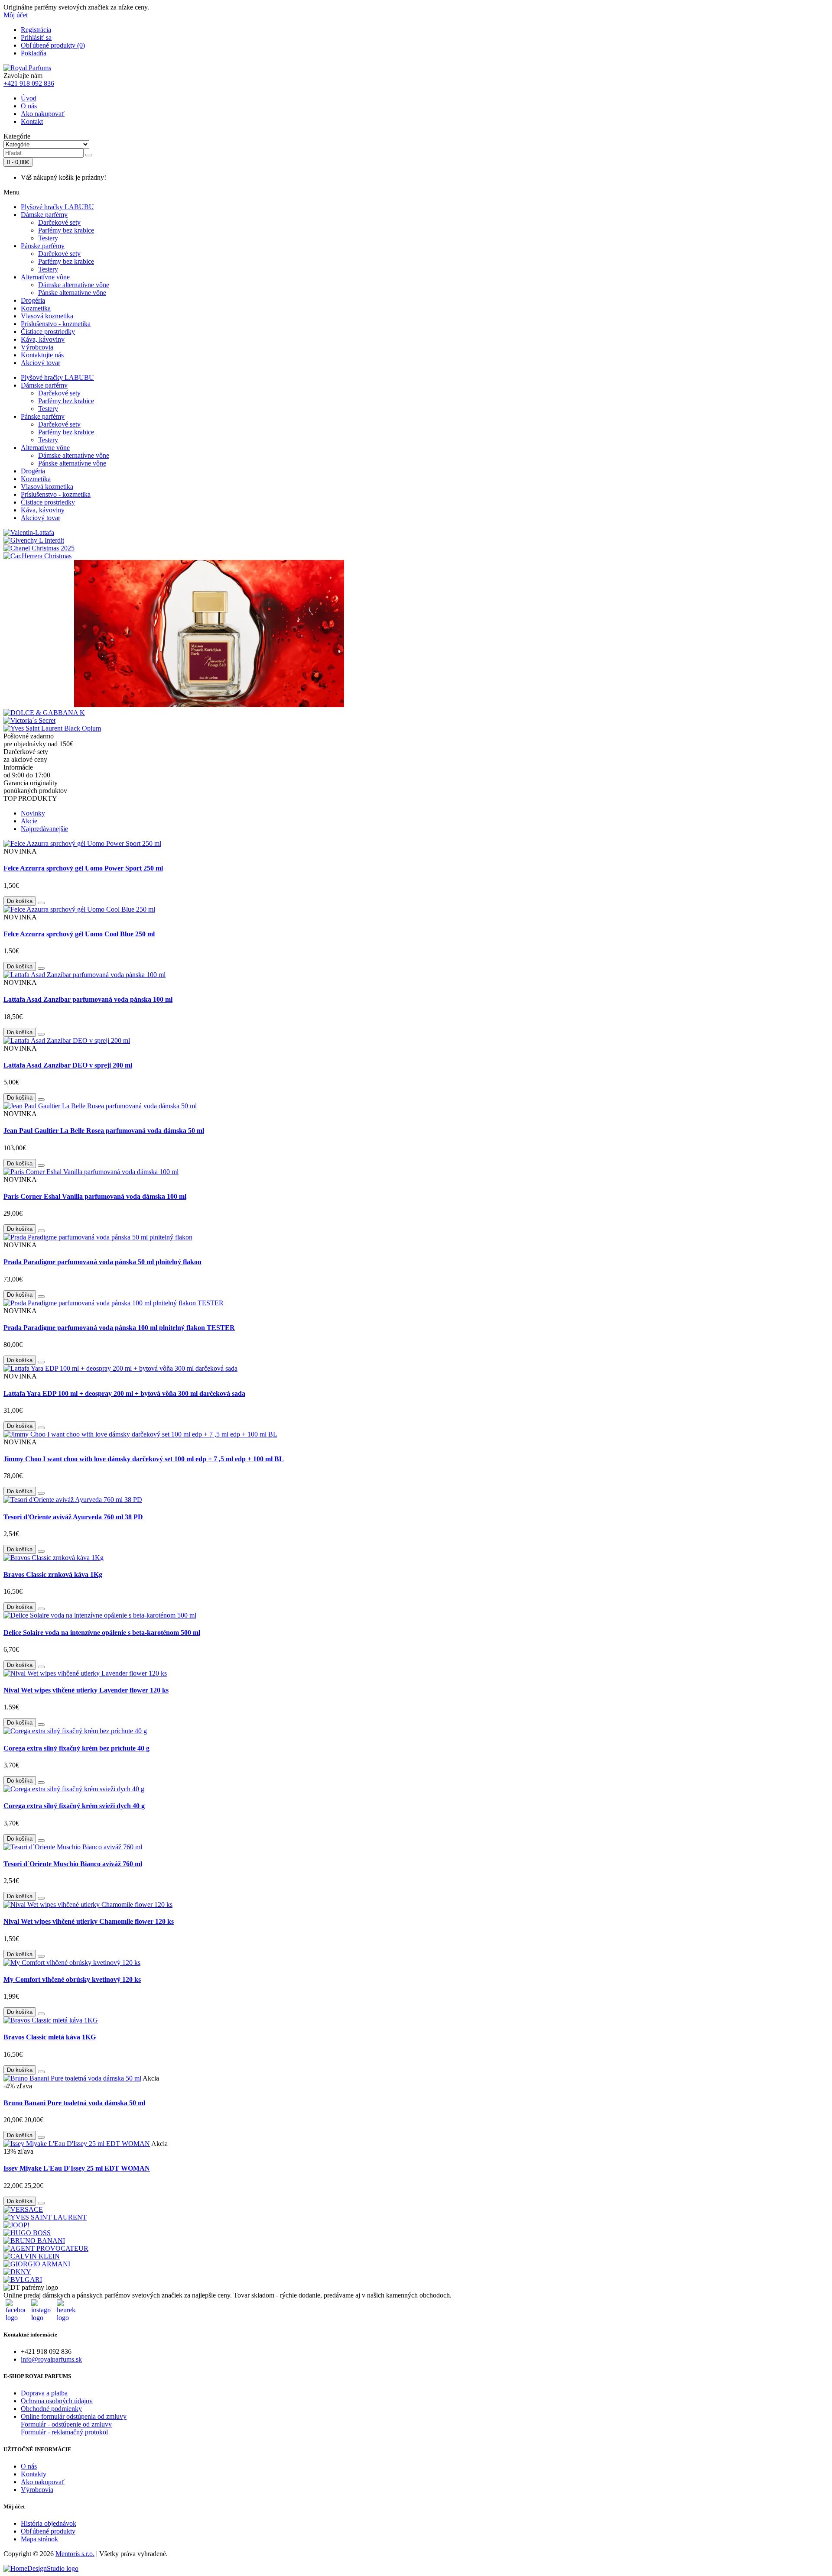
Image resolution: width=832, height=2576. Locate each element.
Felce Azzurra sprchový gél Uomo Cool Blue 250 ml (79, 934)
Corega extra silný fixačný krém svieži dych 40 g (74, 1806)
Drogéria (33, 300)
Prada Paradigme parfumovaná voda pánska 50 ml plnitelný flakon (102, 1262)
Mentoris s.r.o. (75, 2554)
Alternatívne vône (45, 277)
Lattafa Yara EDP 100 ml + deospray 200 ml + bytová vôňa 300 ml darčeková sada (124, 1393)
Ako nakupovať (43, 114)
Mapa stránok (39, 2539)
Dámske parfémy (44, 215)
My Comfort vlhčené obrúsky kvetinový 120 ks (72, 1979)
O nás (29, 106)
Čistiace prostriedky (48, 332)
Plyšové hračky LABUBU (57, 207)
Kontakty (34, 2474)
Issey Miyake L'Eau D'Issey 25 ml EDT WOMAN (77, 2168)
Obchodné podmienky (51, 2409)
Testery (48, 238)
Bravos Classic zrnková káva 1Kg (53, 1574)
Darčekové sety (59, 222)
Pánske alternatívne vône (72, 293)
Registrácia (36, 30)
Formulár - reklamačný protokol (64, 2432)
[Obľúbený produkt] (41, 903)
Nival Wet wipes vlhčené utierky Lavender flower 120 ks (86, 1690)
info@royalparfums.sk (51, 2359)
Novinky (33, 813)
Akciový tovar (41, 363)
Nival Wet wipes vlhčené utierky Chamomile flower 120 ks (89, 1921)
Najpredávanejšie (44, 829)
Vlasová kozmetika (47, 316)
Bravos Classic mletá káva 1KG (50, 2037)
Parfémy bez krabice (66, 230)
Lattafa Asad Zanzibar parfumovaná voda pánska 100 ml (88, 999)
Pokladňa (34, 53)
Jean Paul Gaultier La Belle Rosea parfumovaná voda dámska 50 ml (104, 1131)
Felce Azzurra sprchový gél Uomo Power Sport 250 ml (83, 868)
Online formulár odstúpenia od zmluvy (74, 2416)
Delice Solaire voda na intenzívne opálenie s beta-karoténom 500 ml (102, 1633)
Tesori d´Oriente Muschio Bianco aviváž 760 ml (73, 1864)
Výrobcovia (37, 347)
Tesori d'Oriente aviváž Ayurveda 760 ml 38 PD (73, 1517)
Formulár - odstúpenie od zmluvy (66, 2424)
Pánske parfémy (43, 246)
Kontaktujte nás (42, 355)
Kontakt (32, 121)
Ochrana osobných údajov (57, 2401)
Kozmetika (36, 308)
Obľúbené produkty (48, 2531)
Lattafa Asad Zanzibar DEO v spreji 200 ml (68, 1065)
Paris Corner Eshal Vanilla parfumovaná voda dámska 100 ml (95, 1196)
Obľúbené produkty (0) (53, 45)
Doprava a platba (44, 2393)
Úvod (29, 98)
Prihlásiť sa (36, 37)
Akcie (29, 821)
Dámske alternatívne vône (74, 285)
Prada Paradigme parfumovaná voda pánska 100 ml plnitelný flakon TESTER (119, 1328)
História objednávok (49, 2523)
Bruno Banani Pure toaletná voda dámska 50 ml (74, 2103)
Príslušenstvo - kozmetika (56, 324)
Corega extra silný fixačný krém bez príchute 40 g (76, 1748)
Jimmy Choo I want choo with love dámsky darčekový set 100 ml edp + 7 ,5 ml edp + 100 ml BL (144, 1459)
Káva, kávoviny (43, 339)
